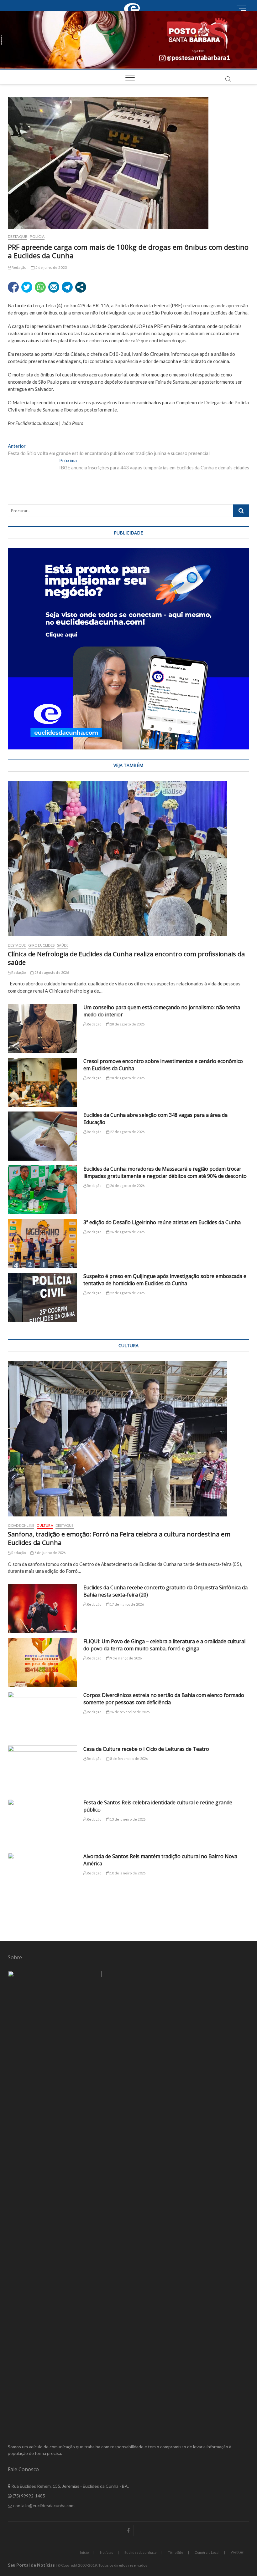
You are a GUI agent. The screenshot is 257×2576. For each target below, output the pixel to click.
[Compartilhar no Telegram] (67, 287)
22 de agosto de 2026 (127, 1293)
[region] (129, 649)
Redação (19, 267)
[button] (128, 40)
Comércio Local (207, 2552)
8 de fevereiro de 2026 (129, 1758)
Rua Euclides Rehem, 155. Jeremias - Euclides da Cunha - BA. (70, 2486)
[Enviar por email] (54, 287)
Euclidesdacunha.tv (141, 2552)
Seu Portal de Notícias (31, 2565)
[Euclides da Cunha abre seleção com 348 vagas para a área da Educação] (42, 1136)
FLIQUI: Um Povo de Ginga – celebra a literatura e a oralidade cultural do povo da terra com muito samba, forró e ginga (164, 1645)
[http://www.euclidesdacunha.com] (133, 3)
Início (84, 2552)
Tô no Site (176, 2552)
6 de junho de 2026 (50, 1553)
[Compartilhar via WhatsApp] (40, 287)
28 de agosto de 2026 (51, 972)
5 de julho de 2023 (51, 267)
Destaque (18, 236)
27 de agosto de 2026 (127, 1132)
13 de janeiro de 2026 (127, 1819)
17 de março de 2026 (127, 1604)
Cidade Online (21, 1525)
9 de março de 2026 (126, 1658)
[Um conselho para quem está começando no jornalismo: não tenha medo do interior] (42, 1028)
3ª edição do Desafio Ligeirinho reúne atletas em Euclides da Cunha (162, 1222)
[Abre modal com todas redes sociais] (81, 287)
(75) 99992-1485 (28, 2496)
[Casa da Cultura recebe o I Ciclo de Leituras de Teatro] (42, 1770)
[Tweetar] (27, 287)
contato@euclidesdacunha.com (43, 2505)
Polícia (37, 236)
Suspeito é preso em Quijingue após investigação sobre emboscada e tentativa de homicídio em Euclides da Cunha (165, 1280)
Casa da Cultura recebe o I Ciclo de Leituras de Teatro (146, 1749)
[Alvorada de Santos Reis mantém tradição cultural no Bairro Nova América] (42, 1877)
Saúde (63, 945)
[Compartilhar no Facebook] (13, 287)
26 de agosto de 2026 (127, 1186)
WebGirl (238, 2552)
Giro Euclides (41, 945)
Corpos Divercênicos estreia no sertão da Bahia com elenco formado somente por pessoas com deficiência (164, 1699)
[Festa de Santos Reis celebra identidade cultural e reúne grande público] (42, 1824)
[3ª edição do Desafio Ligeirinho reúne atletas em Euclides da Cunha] (42, 1243)
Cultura (45, 1525)
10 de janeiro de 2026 (127, 1873)
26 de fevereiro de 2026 (130, 1712)
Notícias (107, 2552)
